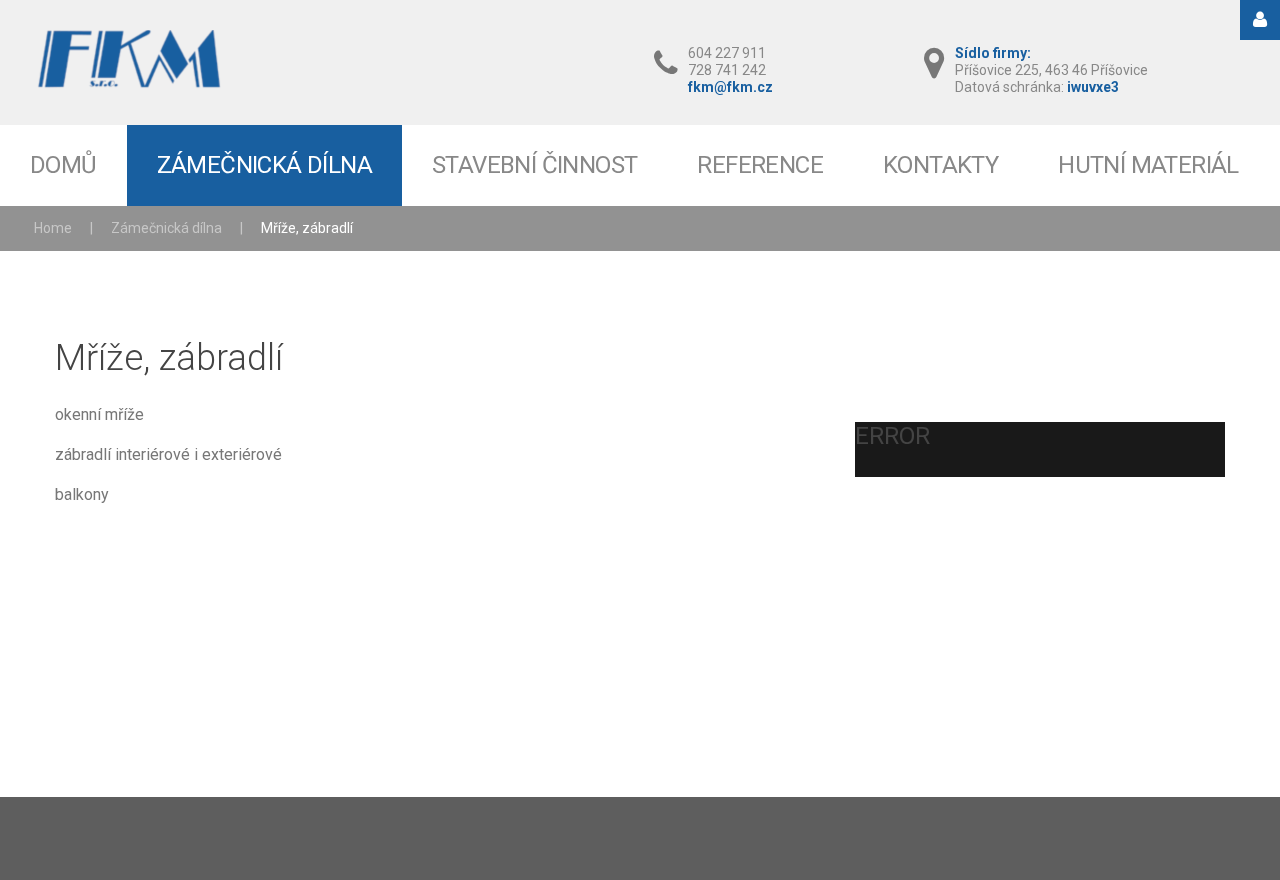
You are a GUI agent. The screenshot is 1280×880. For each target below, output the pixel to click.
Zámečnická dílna (166, 228)
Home (53, 228)
